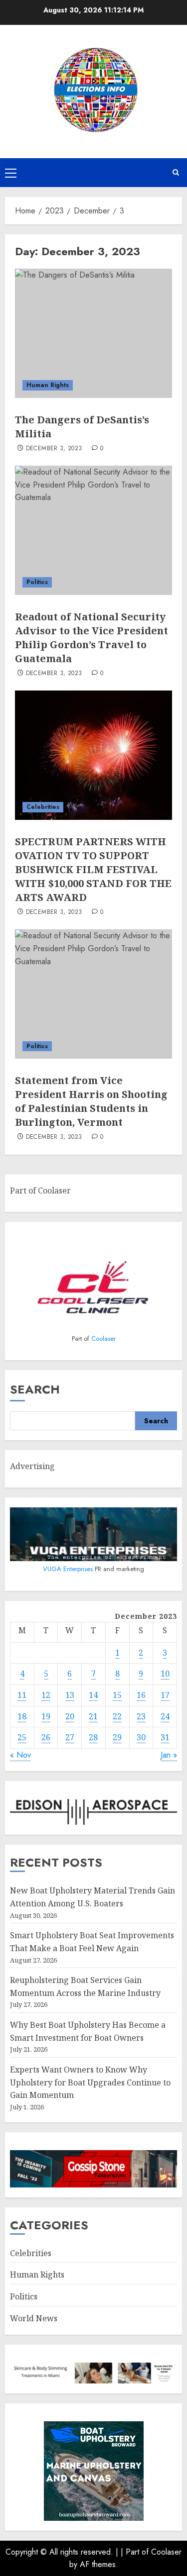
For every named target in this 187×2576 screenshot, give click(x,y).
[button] (11, 173)
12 (46, 1695)
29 (117, 1737)
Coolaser (103, 1338)
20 (70, 1716)
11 (22, 1695)
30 (141, 1737)
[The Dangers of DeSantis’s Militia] (93, 333)
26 (46, 1737)
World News (34, 2318)
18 (22, 1716)
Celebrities (43, 807)
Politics (37, 582)
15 (117, 1695)
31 (165, 1737)
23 (141, 1716)
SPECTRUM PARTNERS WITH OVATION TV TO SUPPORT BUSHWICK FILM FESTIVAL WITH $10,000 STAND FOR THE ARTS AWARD (93, 869)
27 (70, 1737)
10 (165, 1674)
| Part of (136, 2552)
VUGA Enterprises (69, 1569)
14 (93, 1695)
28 (93, 1737)
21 (93, 1716)
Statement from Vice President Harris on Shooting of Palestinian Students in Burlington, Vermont (91, 1101)
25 (22, 1737)
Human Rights (48, 385)
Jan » (169, 1755)
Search (35, 1389)
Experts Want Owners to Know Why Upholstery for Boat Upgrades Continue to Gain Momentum (90, 2082)
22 (117, 1716)
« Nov (20, 1755)
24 (165, 1716)
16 (141, 1695)
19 (46, 1716)
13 (70, 1695)
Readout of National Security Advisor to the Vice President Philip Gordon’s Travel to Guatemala (92, 638)
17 (165, 1695)
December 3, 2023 (54, 449)
